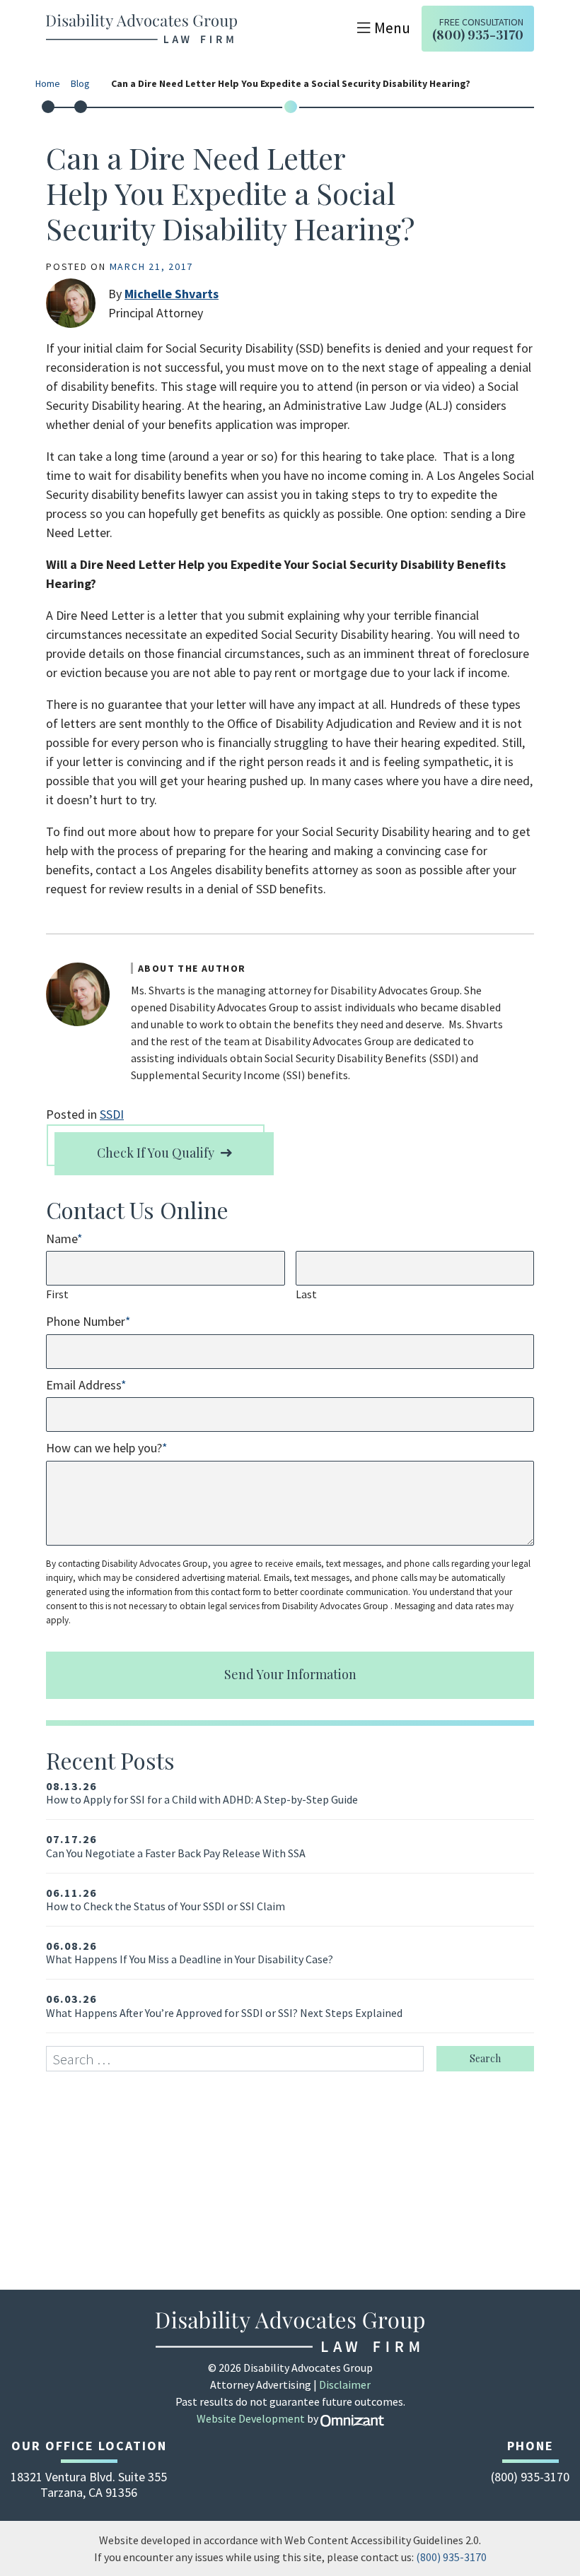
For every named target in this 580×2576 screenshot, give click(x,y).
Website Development (251, 2418)
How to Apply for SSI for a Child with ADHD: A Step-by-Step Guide (202, 1793)
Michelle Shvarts (172, 294)
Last (306, 1294)
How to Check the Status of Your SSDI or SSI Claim (166, 1900)
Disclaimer (345, 2384)
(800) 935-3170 (451, 2557)
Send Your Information (290, 1674)
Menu (392, 28)
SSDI (112, 1114)
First (57, 1294)
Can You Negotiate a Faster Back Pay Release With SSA (176, 1846)
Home (48, 84)
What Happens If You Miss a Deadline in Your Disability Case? (190, 1953)
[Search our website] (241, 2059)
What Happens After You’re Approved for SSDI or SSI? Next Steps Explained (224, 2006)
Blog (80, 84)
